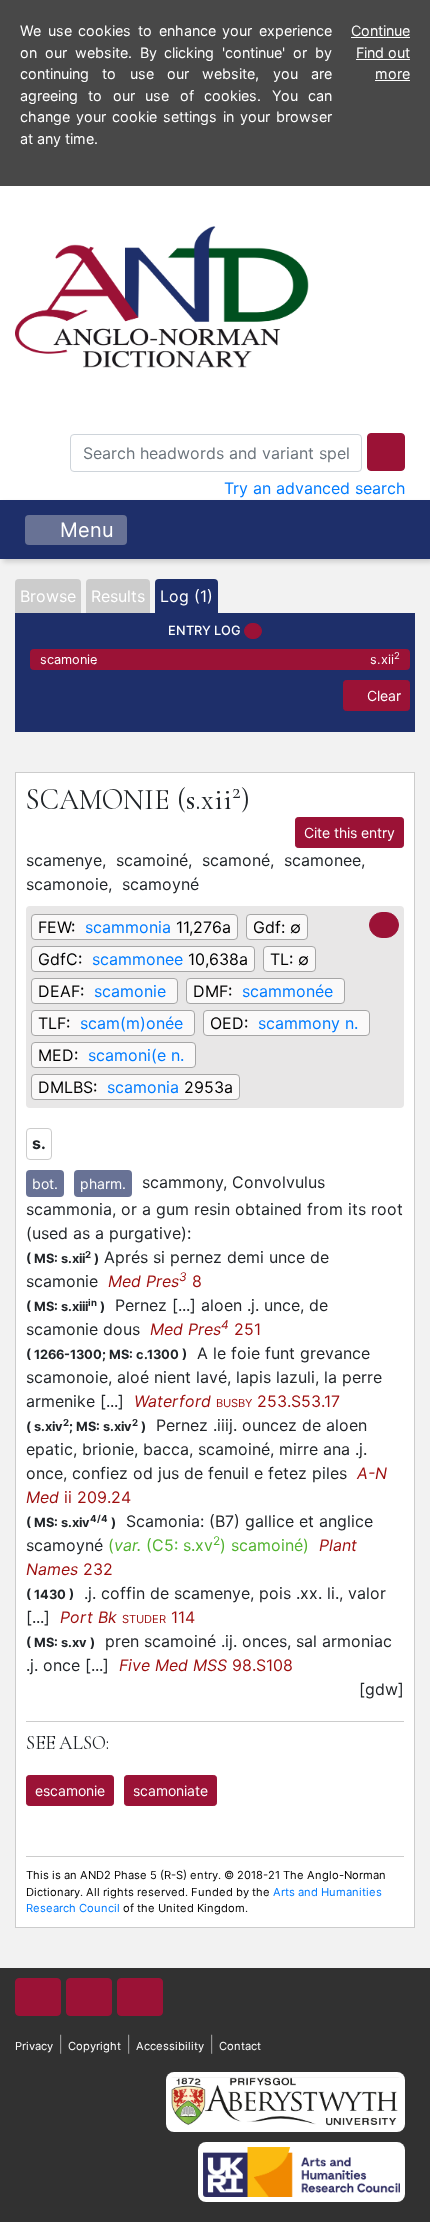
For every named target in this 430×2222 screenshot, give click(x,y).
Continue (380, 30)
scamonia (143, 1087)
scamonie (220, 658)
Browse (48, 596)
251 (205, 1329)
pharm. (103, 1183)
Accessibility (170, 2046)
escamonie (70, 1790)
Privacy (34, 2046)
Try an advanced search (314, 488)
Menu (84, 530)
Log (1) (186, 596)
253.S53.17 (237, 1401)
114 (127, 1617)
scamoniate (170, 1790)
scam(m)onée (131, 1023)
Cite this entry (349, 832)
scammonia (128, 927)
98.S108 (206, 1665)
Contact (240, 2046)
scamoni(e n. (136, 1055)
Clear (382, 695)
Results (118, 596)
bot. (45, 1183)
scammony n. (308, 1023)
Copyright (94, 2046)
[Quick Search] (386, 452)
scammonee (137, 959)
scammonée (287, 991)
